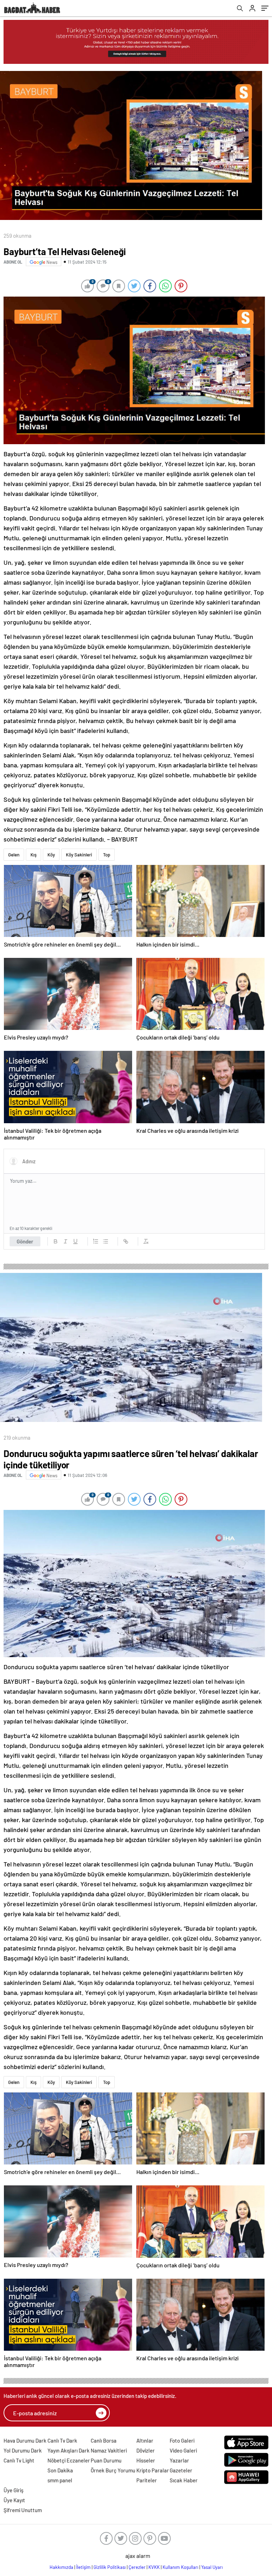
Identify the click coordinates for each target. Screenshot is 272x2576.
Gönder (25, 1241)
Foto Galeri (182, 2440)
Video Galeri (183, 2450)
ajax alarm (138, 2556)
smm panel (60, 2480)
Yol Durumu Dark (23, 2450)
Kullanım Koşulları (180, 2567)
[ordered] (96, 1241)
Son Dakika (60, 2470)
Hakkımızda (61, 2567)
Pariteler (147, 2480)
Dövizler (146, 2450)
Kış (33, 855)
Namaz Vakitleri (109, 2450)
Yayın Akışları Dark (69, 2450)
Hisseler (146, 2460)
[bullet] (106, 1241)
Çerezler (137, 2567)
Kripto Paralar (153, 2470)
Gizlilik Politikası (110, 2567)
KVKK (154, 2567)
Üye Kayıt (14, 2500)
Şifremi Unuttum (23, 2510)
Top (107, 855)
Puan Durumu (106, 2460)
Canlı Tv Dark (62, 2440)
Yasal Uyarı (212, 2567)
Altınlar (145, 2440)
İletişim (83, 2567)
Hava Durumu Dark (25, 2440)
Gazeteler (181, 2470)
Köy (51, 855)
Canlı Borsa (104, 2440)
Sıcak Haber (184, 2480)
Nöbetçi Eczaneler (69, 2460)
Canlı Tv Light (19, 2460)
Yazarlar (179, 2460)
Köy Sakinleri (79, 855)
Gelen (14, 855)
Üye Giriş (13, 2490)
